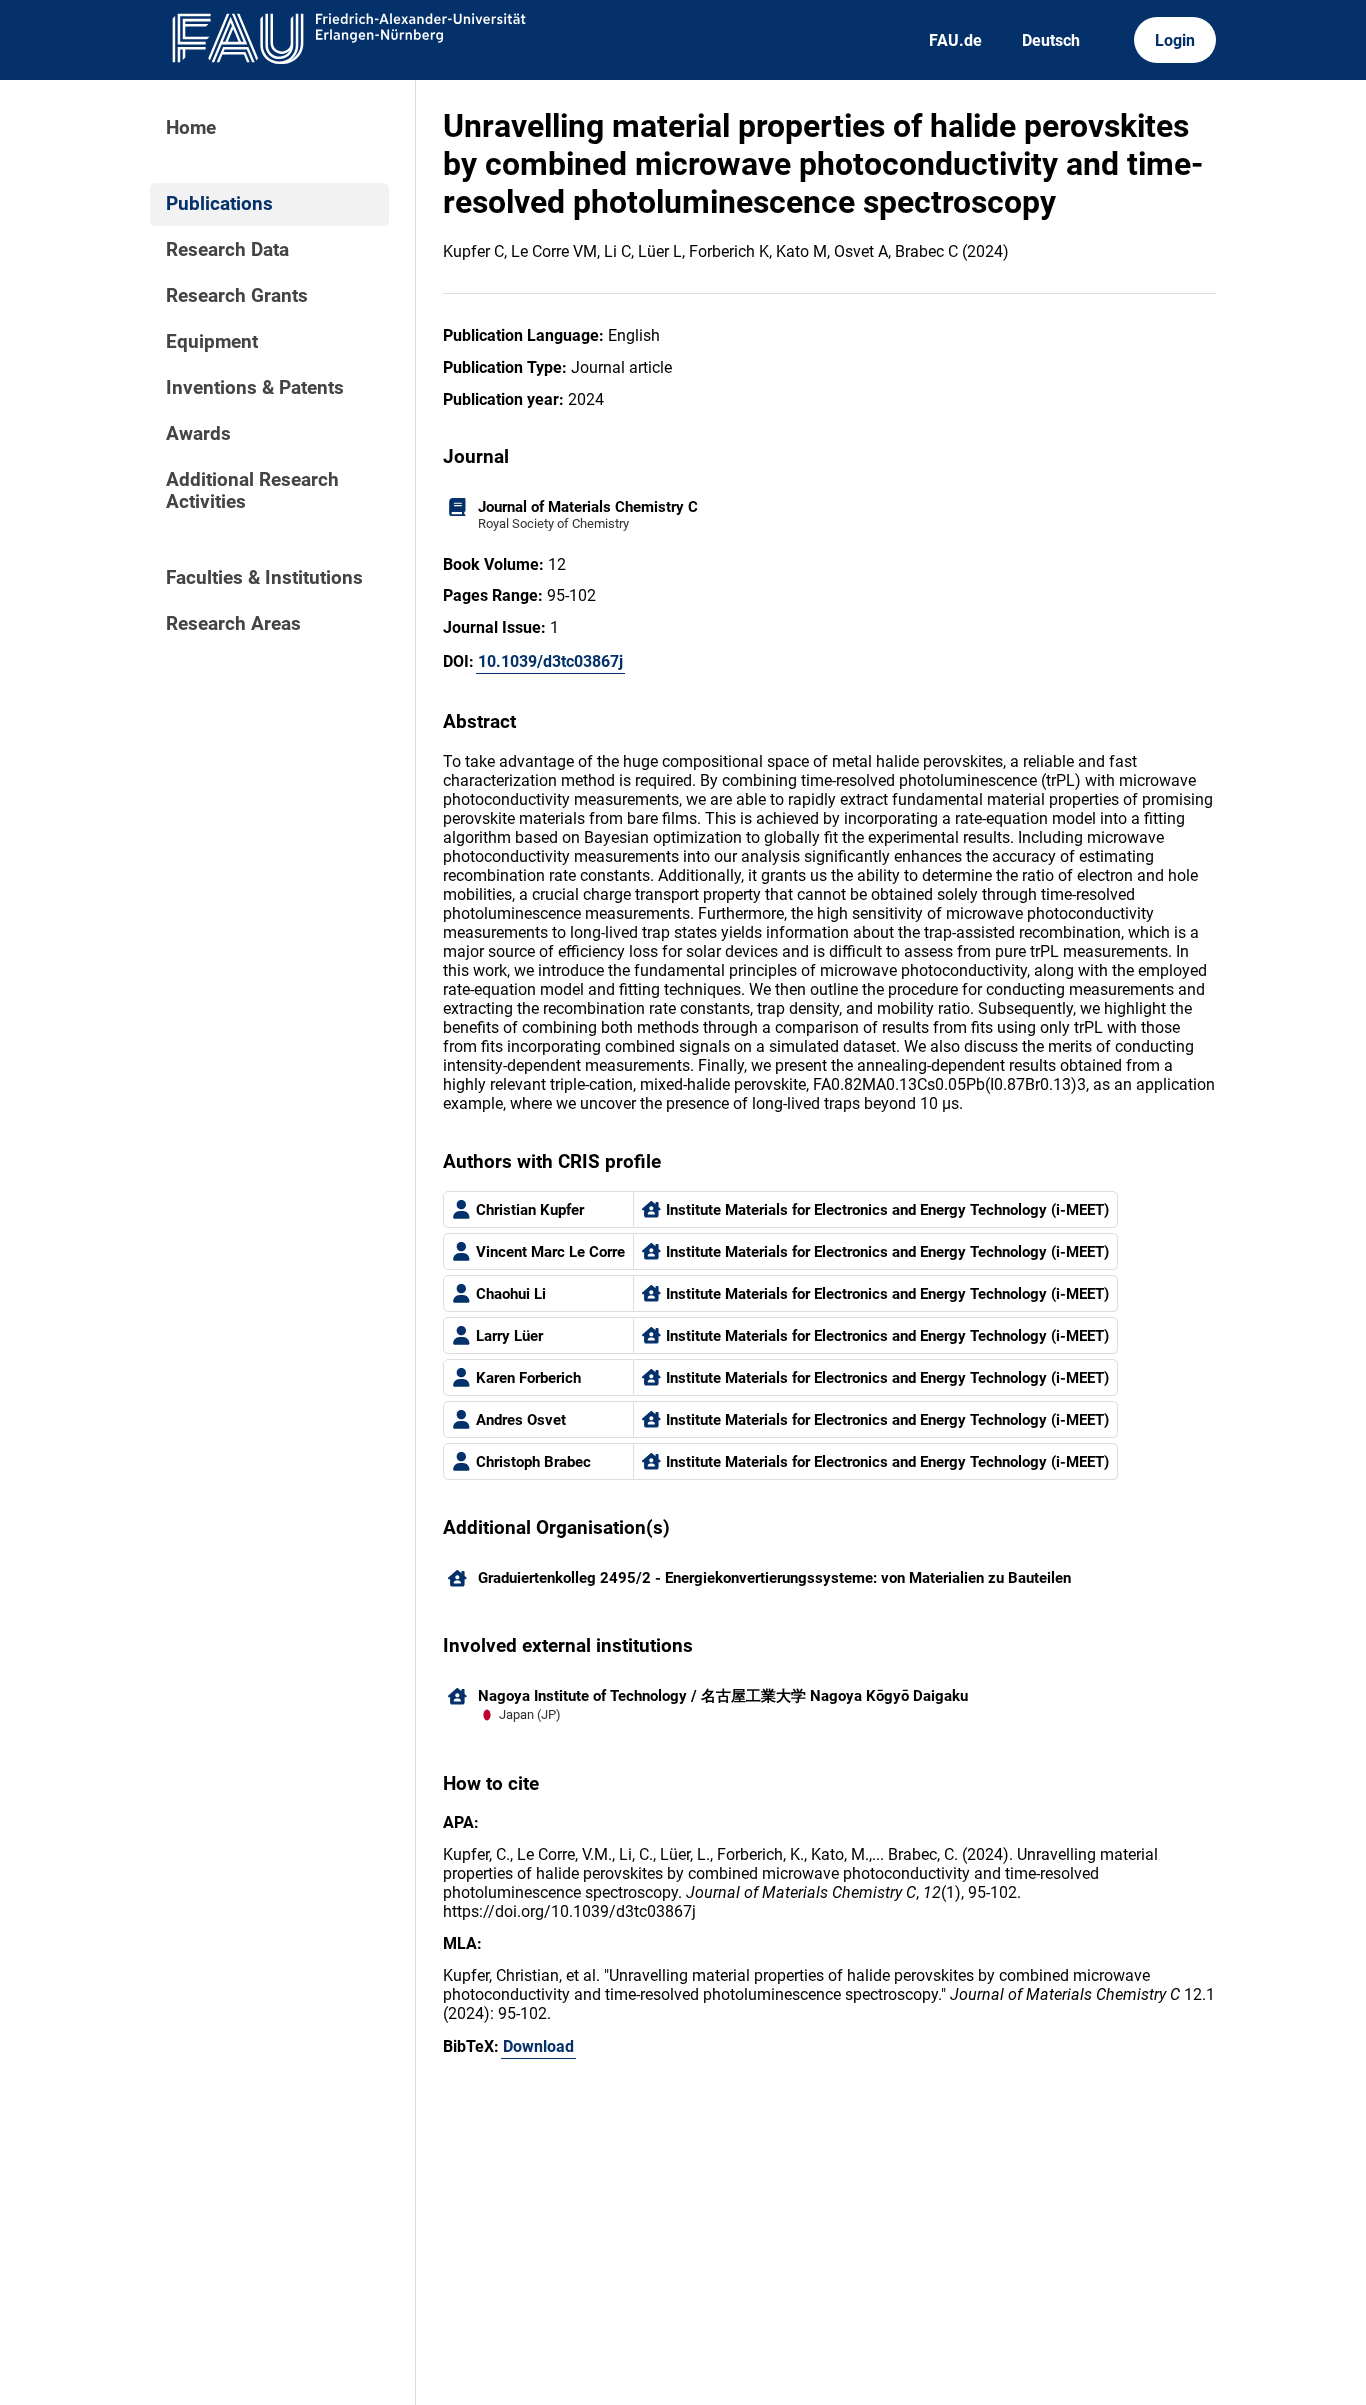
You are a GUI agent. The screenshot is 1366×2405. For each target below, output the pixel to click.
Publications (219, 204)
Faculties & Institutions (264, 578)
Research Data (227, 250)
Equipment (212, 342)
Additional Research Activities (252, 491)
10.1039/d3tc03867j (550, 661)
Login (1175, 40)
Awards (198, 434)
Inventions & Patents (255, 388)
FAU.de (955, 40)
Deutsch (1051, 40)
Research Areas (233, 624)
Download (538, 2046)
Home (191, 128)
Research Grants (237, 296)
